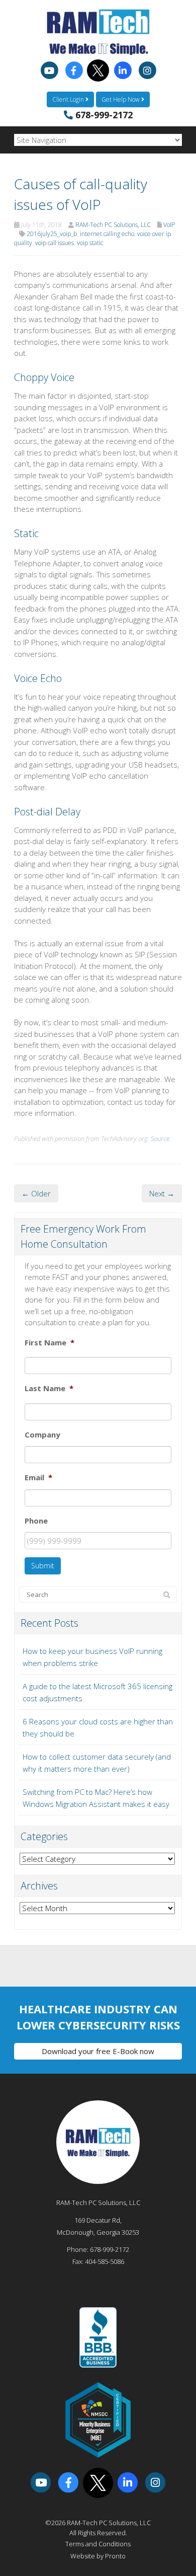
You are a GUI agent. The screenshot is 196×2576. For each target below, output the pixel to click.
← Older (36, 1193)
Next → (162, 1193)
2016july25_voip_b (52, 234)
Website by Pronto (98, 2556)
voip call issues (55, 243)
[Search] (167, 1595)
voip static (90, 243)
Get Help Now (121, 99)
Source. (161, 1139)
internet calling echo (107, 234)
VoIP (169, 225)
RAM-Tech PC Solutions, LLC (113, 225)
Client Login (69, 99)
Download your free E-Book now (98, 2051)
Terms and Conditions (98, 2544)
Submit (43, 1566)
